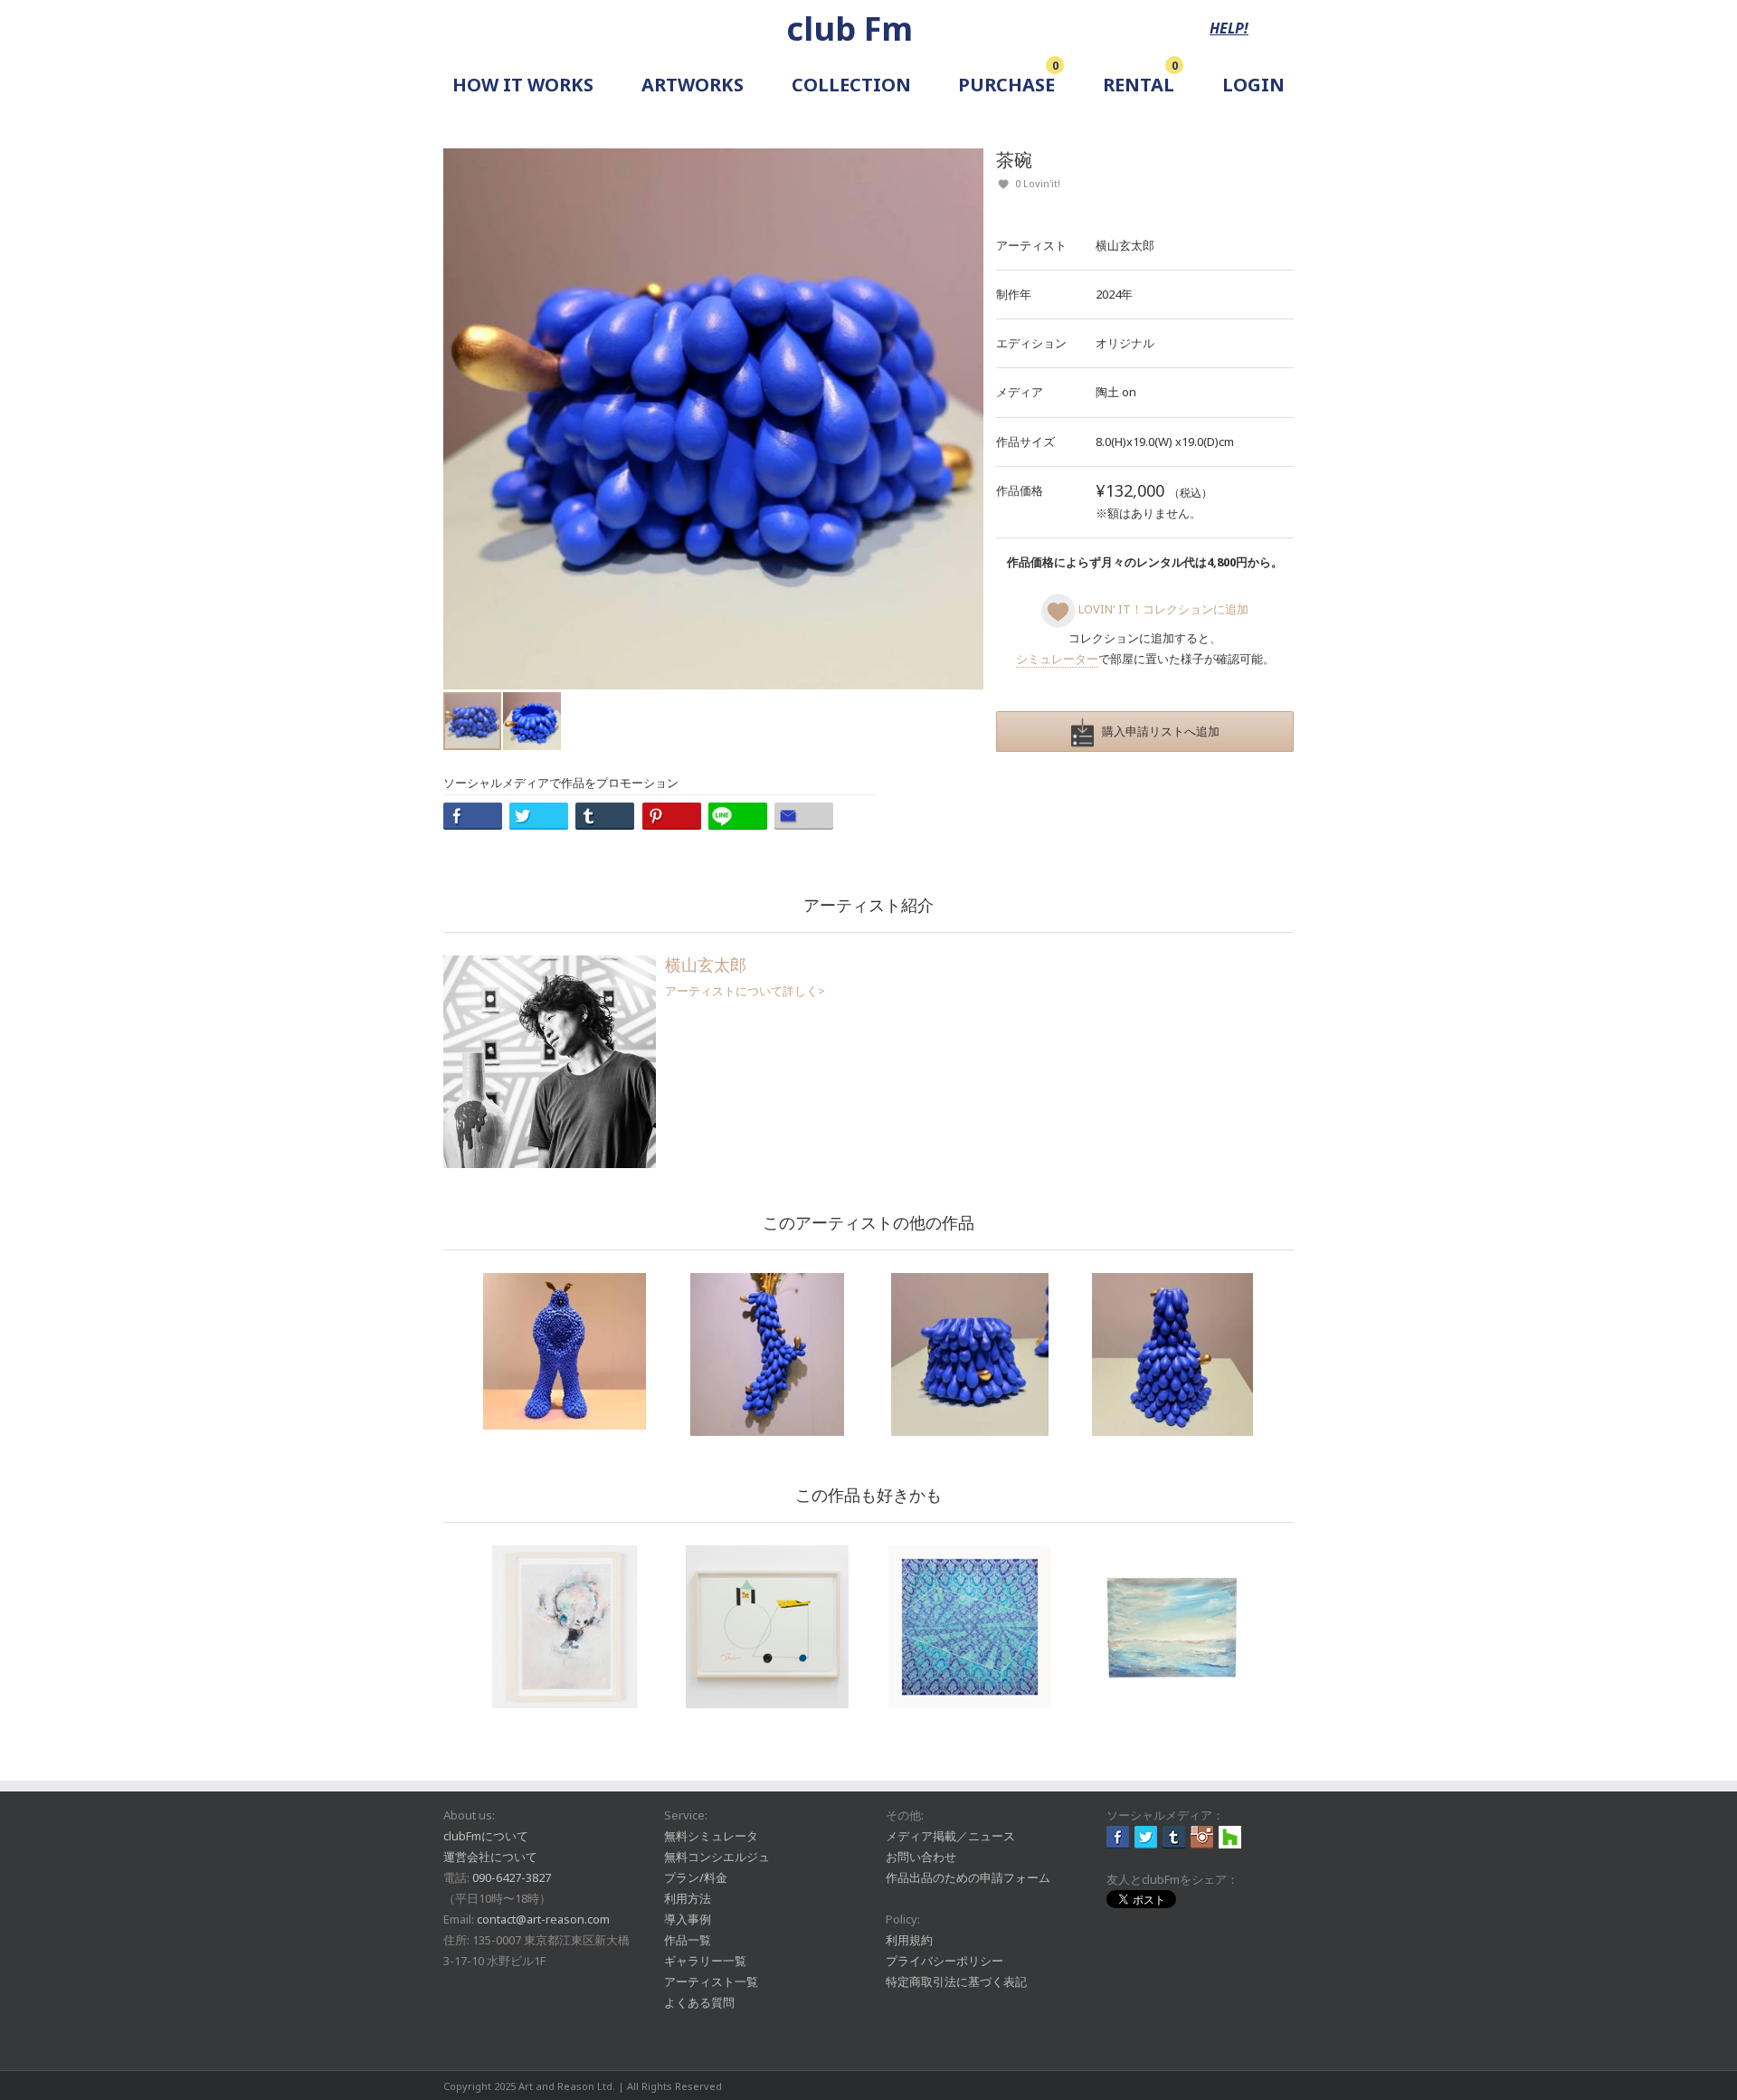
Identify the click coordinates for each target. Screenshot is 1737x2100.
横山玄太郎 (1125, 245)
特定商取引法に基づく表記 (956, 1981)
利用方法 (688, 1898)
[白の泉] (565, 1627)
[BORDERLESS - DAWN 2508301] (1172, 1627)
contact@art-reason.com (543, 1919)
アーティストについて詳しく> (745, 991)
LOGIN (1253, 85)
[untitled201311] (970, 1627)
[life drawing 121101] (767, 1627)
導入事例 (688, 1919)
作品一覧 (688, 1940)
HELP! (1229, 28)
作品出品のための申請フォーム (968, 1877)
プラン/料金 (696, 1877)
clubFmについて (486, 1836)
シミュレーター (1057, 659)
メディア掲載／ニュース (950, 1836)
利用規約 (909, 1940)
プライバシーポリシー (944, 1961)
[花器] (767, 1354)
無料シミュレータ (711, 1836)
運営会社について (490, 1857)
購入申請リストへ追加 (1157, 731)
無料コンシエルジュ (717, 1857)
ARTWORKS (693, 85)
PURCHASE (1006, 85)
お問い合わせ (921, 1857)
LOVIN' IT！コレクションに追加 (1162, 609)
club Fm (850, 29)
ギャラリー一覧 (705, 1961)
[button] (967, 419)
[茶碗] (970, 1354)
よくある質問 (699, 2002)
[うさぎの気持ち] (565, 1351)
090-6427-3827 (512, 1877)
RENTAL (1139, 85)
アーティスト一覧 (711, 1981)
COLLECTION (851, 85)
